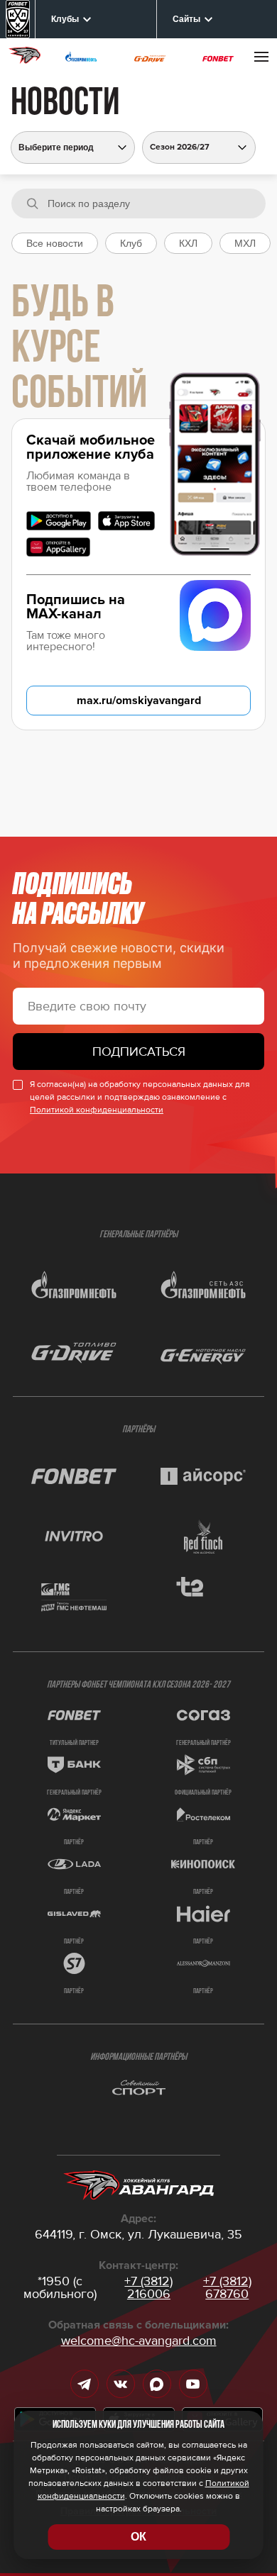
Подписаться (139, 1052)
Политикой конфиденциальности (97, 1110)
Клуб (131, 243)
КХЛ (188, 243)
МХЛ (245, 243)
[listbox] (199, 147)
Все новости (55, 243)
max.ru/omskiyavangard (139, 701)
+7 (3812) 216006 (148, 2287)
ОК (138, 2537)
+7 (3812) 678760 (227, 2287)
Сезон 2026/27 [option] (180, 147)
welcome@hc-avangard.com (139, 2341)
